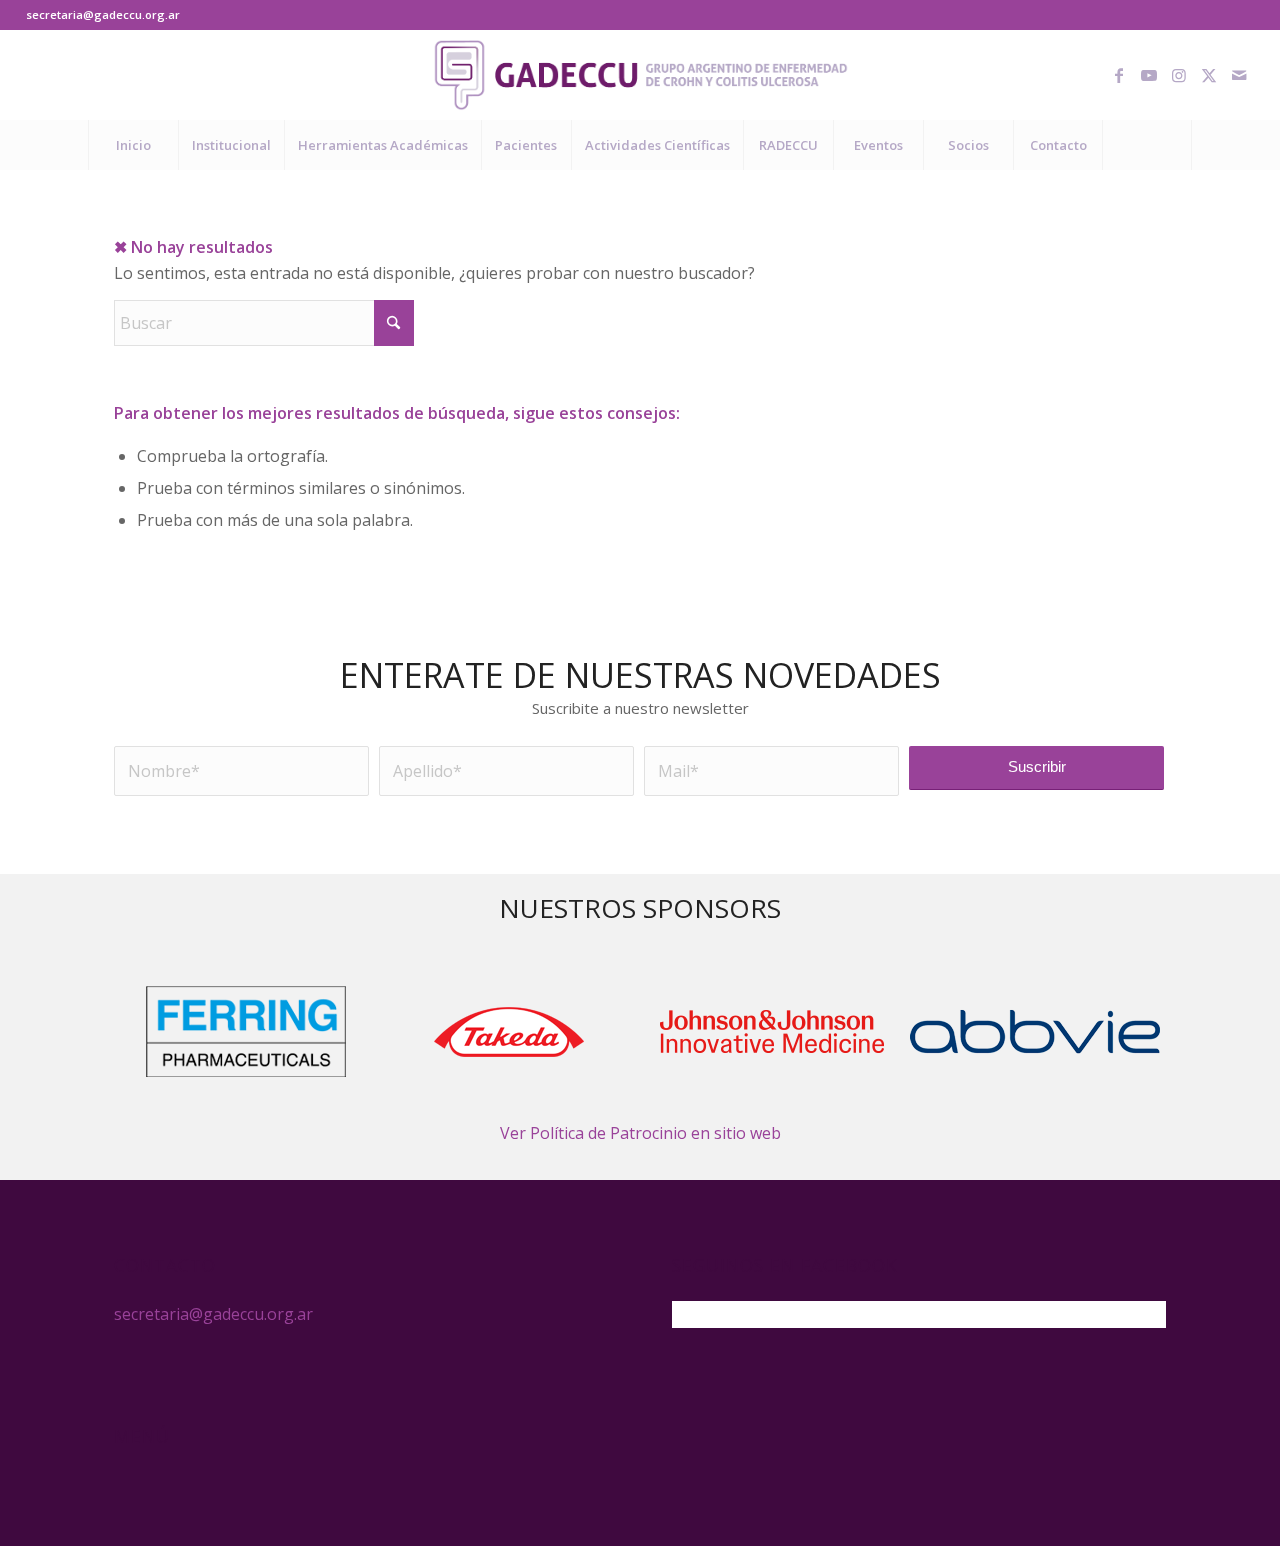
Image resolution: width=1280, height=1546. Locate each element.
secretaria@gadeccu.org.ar (103, 14)
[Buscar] (1147, 145)
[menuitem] (133, 145)
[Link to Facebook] (1119, 75)
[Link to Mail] (1239, 75)
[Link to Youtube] (1149, 75)
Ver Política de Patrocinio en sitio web (640, 1133)
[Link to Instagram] (1179, 75)
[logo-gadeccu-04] (640, 75)
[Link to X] (1209, 75)
